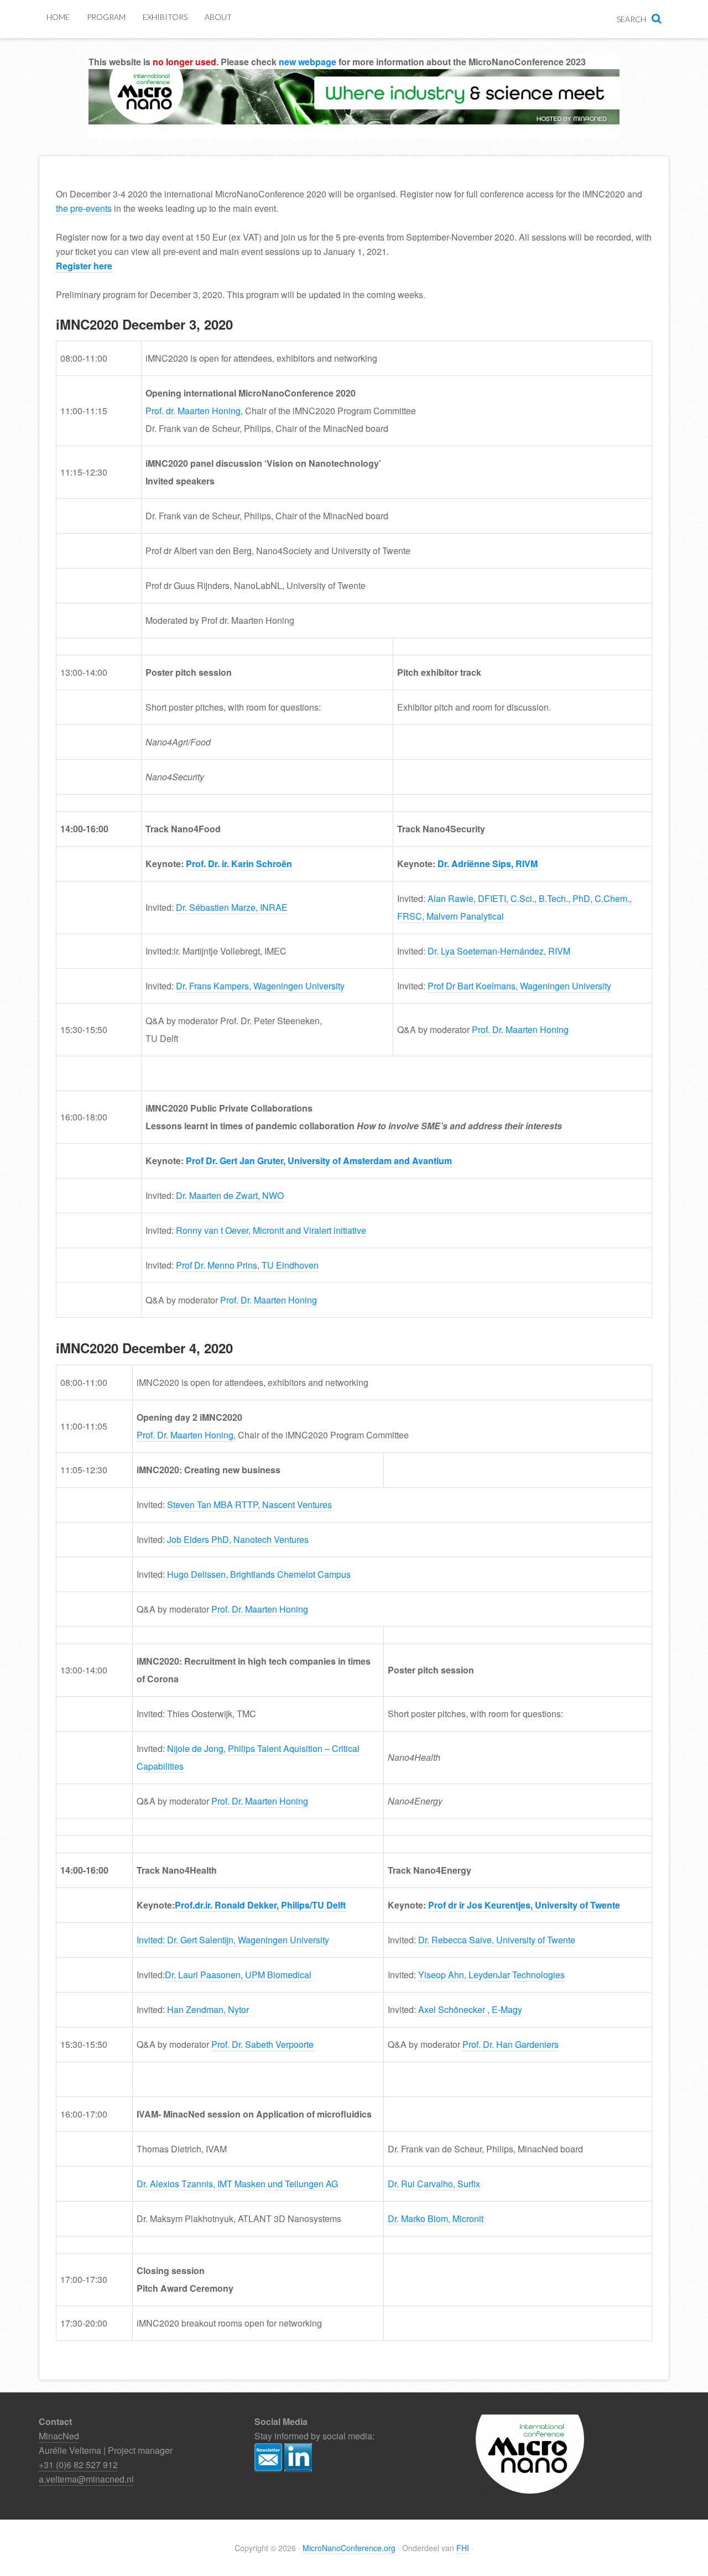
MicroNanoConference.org (349, 2548)
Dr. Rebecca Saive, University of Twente (497, 1940)
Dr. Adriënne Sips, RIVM (488, 864)
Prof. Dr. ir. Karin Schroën (239, 864)
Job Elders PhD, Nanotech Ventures (238, 1539)
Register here (84, 266)
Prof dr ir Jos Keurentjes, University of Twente (524, 1905)
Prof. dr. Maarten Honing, (194, 411)
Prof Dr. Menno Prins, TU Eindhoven (247, 1265)
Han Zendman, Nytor (208, 2009)
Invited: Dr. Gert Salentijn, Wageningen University (233, 1940)
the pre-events (84, 208)
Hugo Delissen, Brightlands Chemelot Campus (259, 1574)
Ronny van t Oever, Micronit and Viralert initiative (271, 1230)
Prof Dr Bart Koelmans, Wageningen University (519, 986)
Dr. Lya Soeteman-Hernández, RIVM (499, 951)
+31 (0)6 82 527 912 (78, 2465)
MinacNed (59, 2436)
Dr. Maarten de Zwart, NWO (230, 1195)
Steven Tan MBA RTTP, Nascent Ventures (249, 1505)
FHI (463, 2548)
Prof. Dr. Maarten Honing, (186, 1435)
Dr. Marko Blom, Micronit (436, 2218)
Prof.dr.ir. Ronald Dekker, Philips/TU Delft (260, 1905)
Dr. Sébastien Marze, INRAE (232, 907)
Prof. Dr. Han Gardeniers (511, 2044)
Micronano (354, 111)
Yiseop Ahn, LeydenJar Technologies (491, 1975)
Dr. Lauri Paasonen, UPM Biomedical (238, 1975)
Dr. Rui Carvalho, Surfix (434, 2184)
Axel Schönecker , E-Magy (470, 2009)
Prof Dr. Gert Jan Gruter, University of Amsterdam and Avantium (319, 1161)
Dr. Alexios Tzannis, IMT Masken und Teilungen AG (237, 2184)
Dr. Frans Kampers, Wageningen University (260, 986)
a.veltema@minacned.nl (86, 2479)
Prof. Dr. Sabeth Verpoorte (262, 2044)
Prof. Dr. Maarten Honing (520, 1029)
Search (631, 19)
